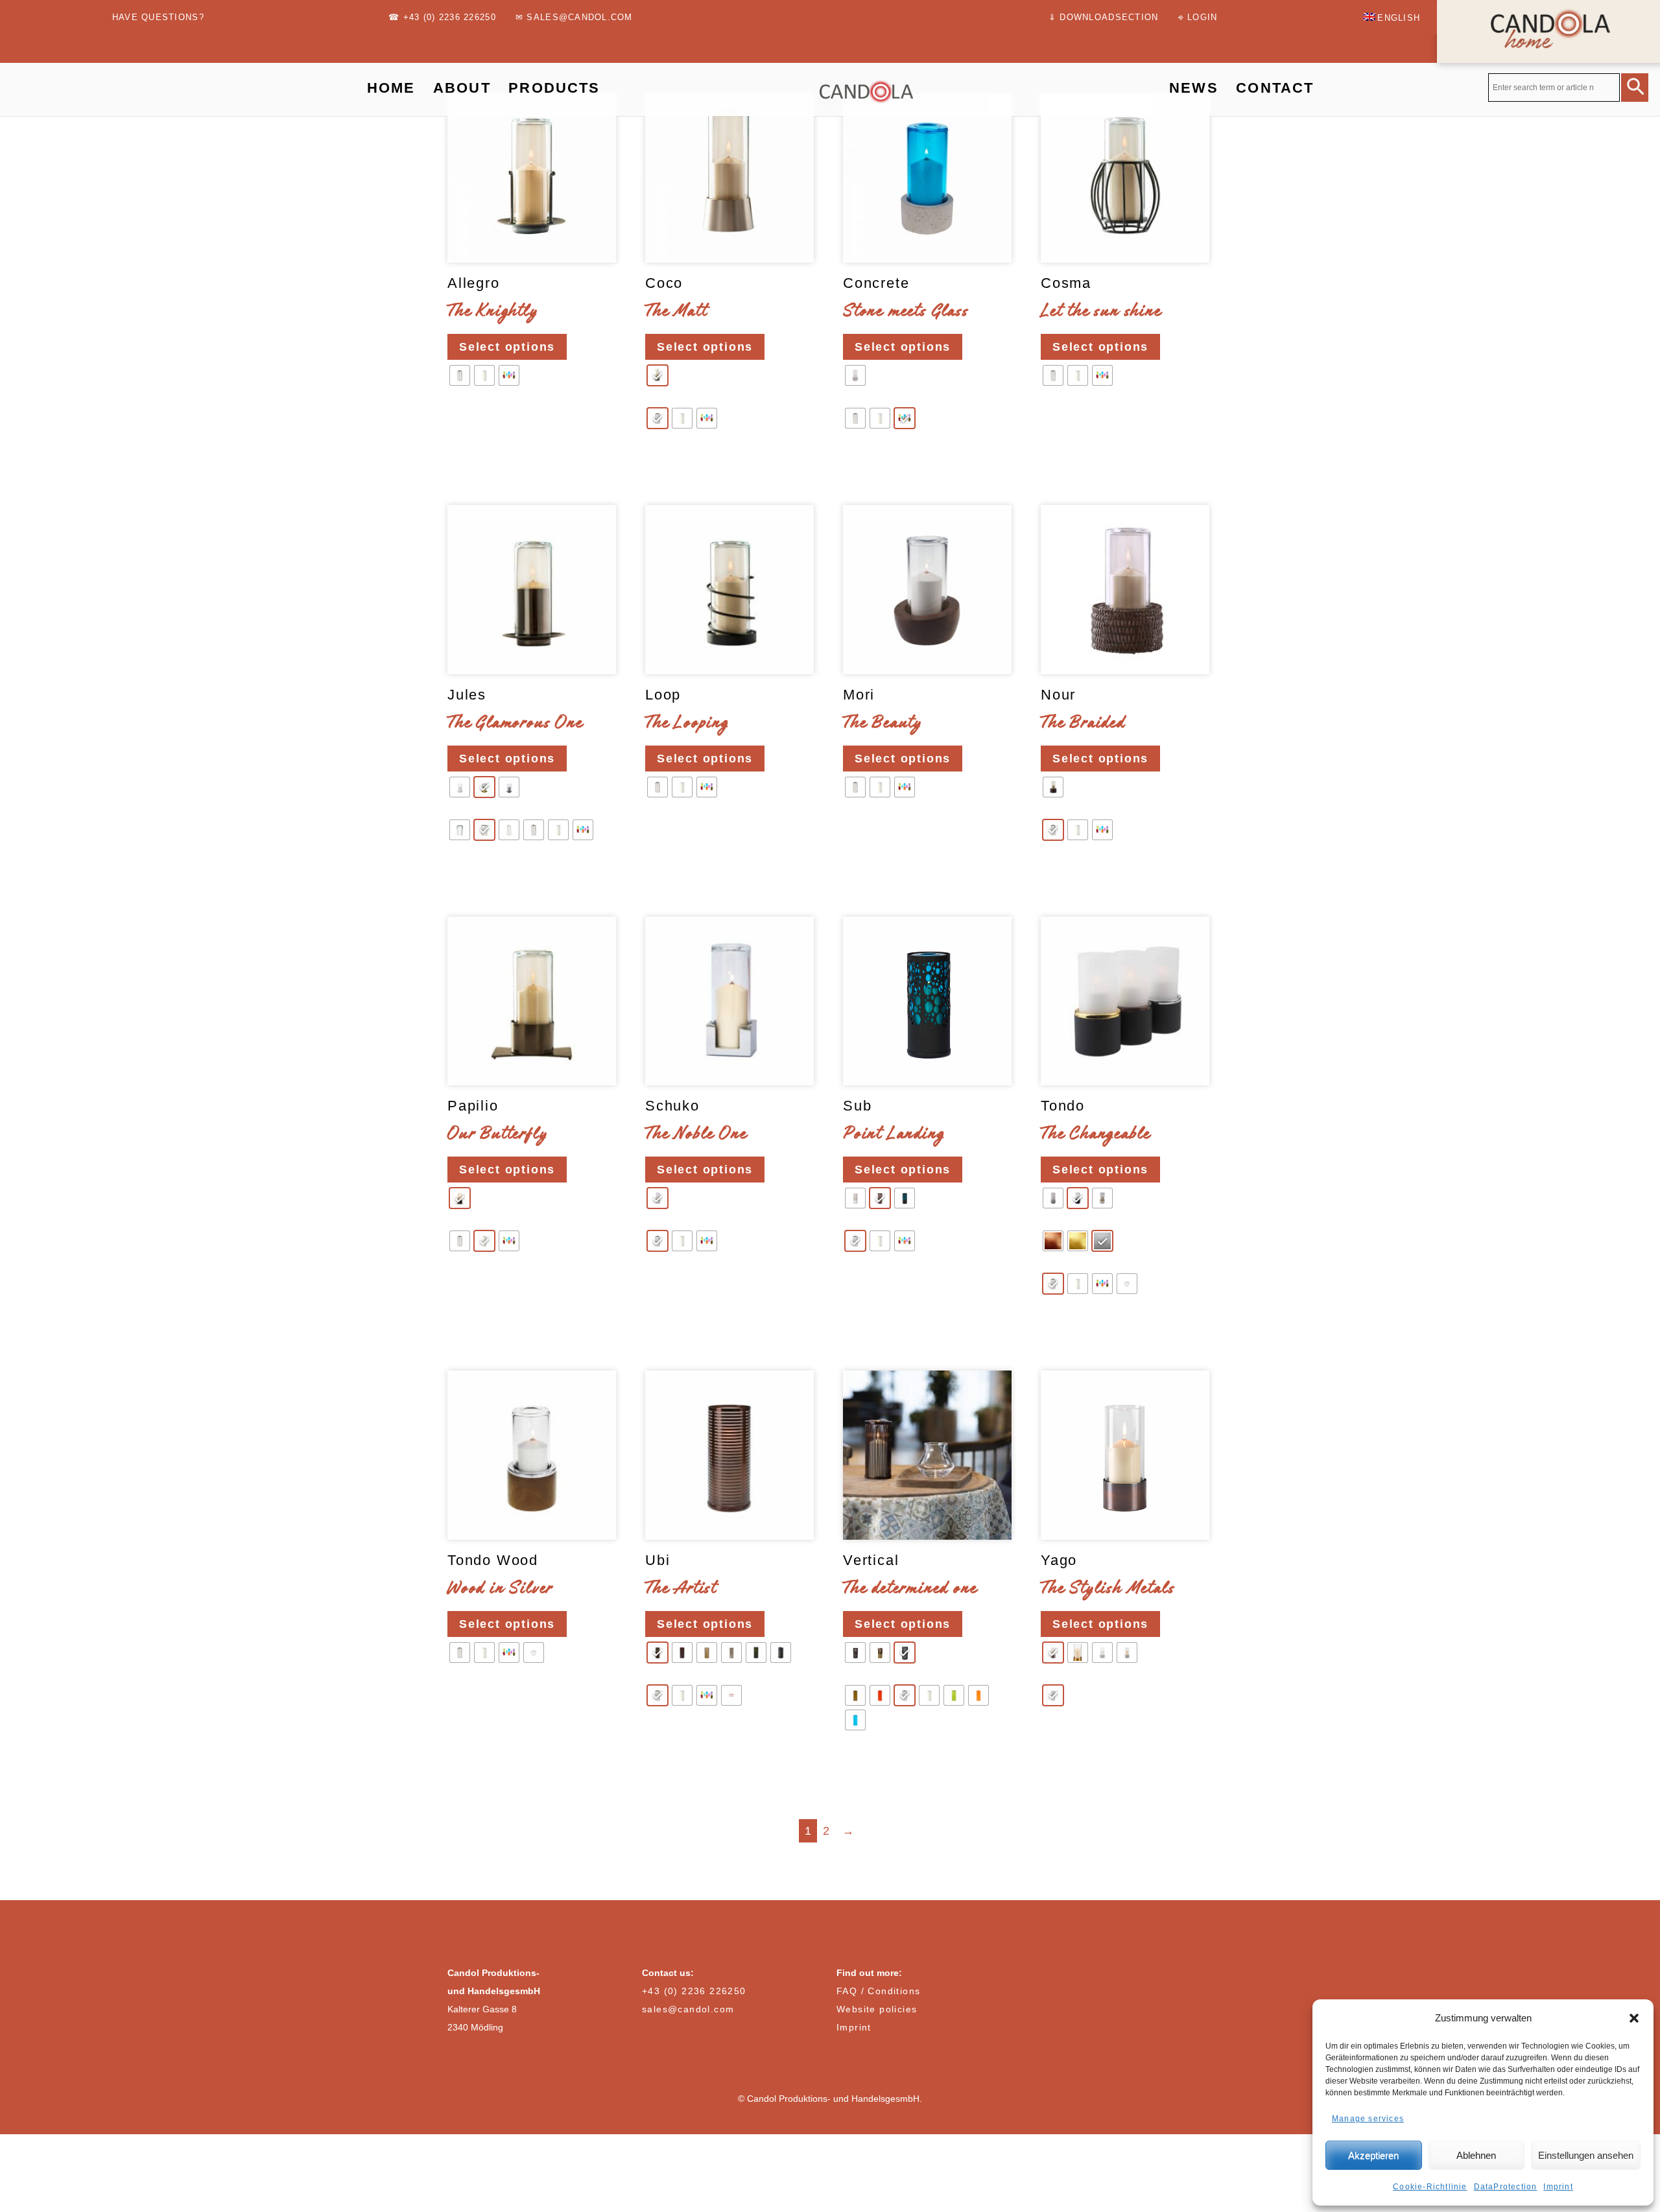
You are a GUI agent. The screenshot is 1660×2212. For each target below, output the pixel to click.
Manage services (1368, 2119)
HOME (391, 88)
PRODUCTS (554, 88)
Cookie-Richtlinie (1430, 2187)
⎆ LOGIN (1198, 18)
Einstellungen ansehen (1586, 2155)
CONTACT (1275, 88)
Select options (507, 347)
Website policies (877, 2009)
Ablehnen (1476, 2155)
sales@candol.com (688, 2009)
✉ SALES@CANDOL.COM (574, 18)
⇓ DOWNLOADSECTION (1103, 18)
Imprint (1558, 2187)
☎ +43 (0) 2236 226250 (442, 18)
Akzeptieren (1373, 2155)
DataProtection (1506, 2187)
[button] (1634, 2018)
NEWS (1194, 88)
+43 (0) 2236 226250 (694, 1991)
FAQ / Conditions (878, 1991)
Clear (464, 415)
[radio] (460, 375)
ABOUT (462, 88)
